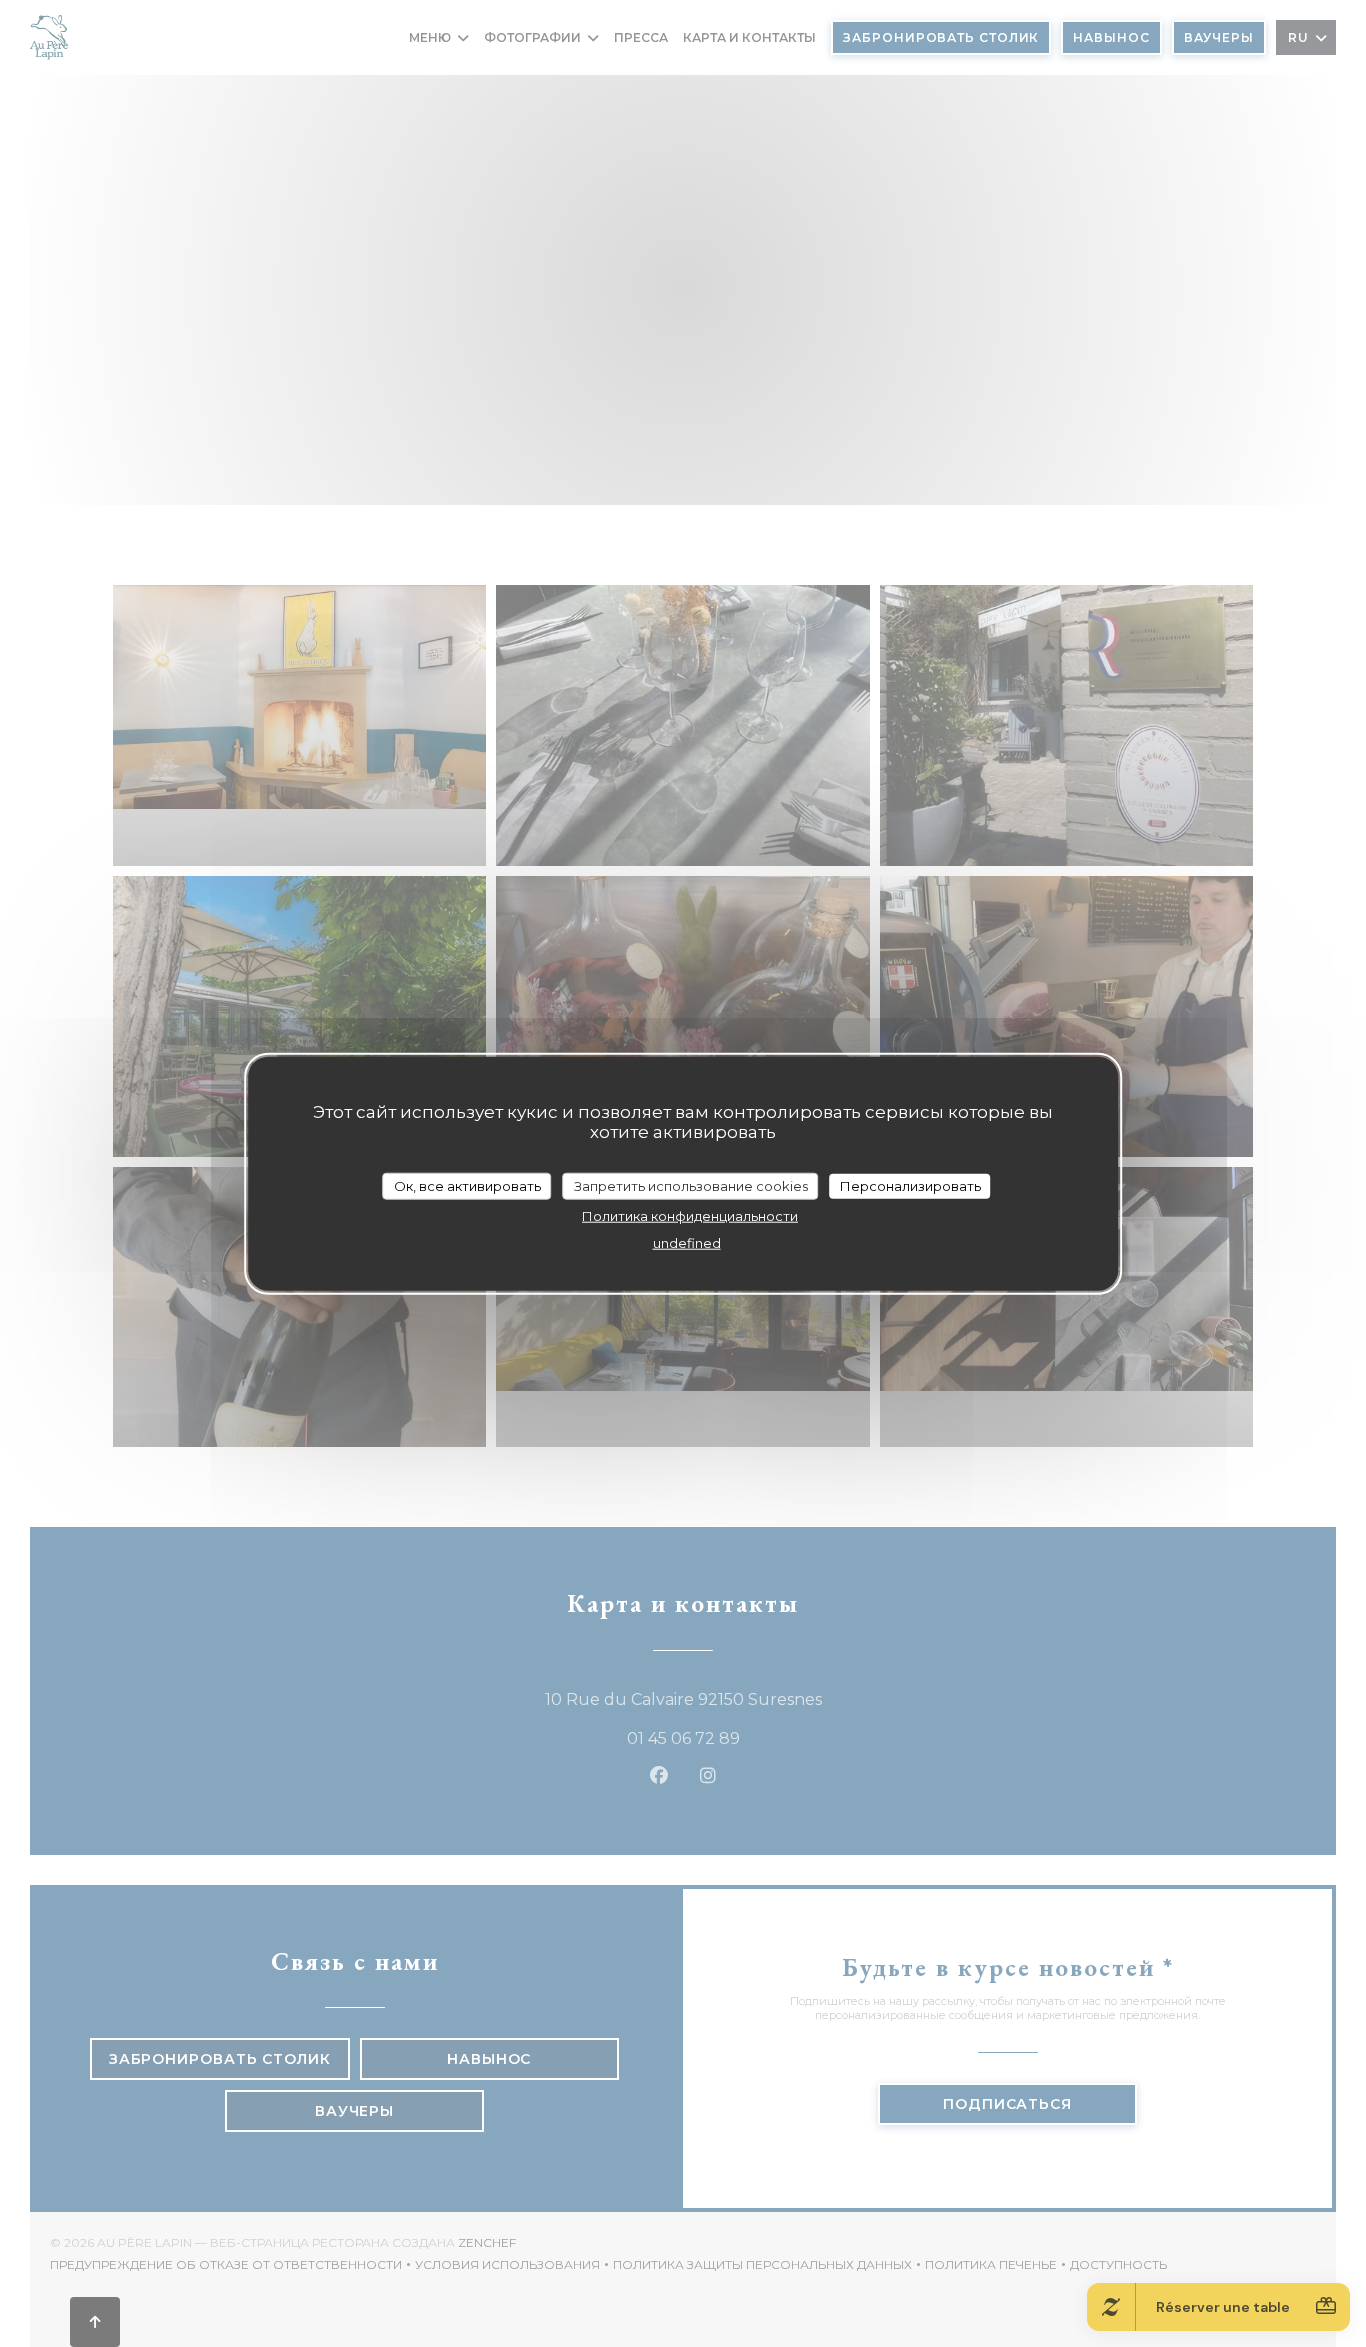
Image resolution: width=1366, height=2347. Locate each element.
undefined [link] (687, 1243)
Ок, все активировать (467, 1185)
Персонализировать (910, 1185)
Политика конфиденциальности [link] (690, 1216)
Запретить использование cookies (691, 1185)
